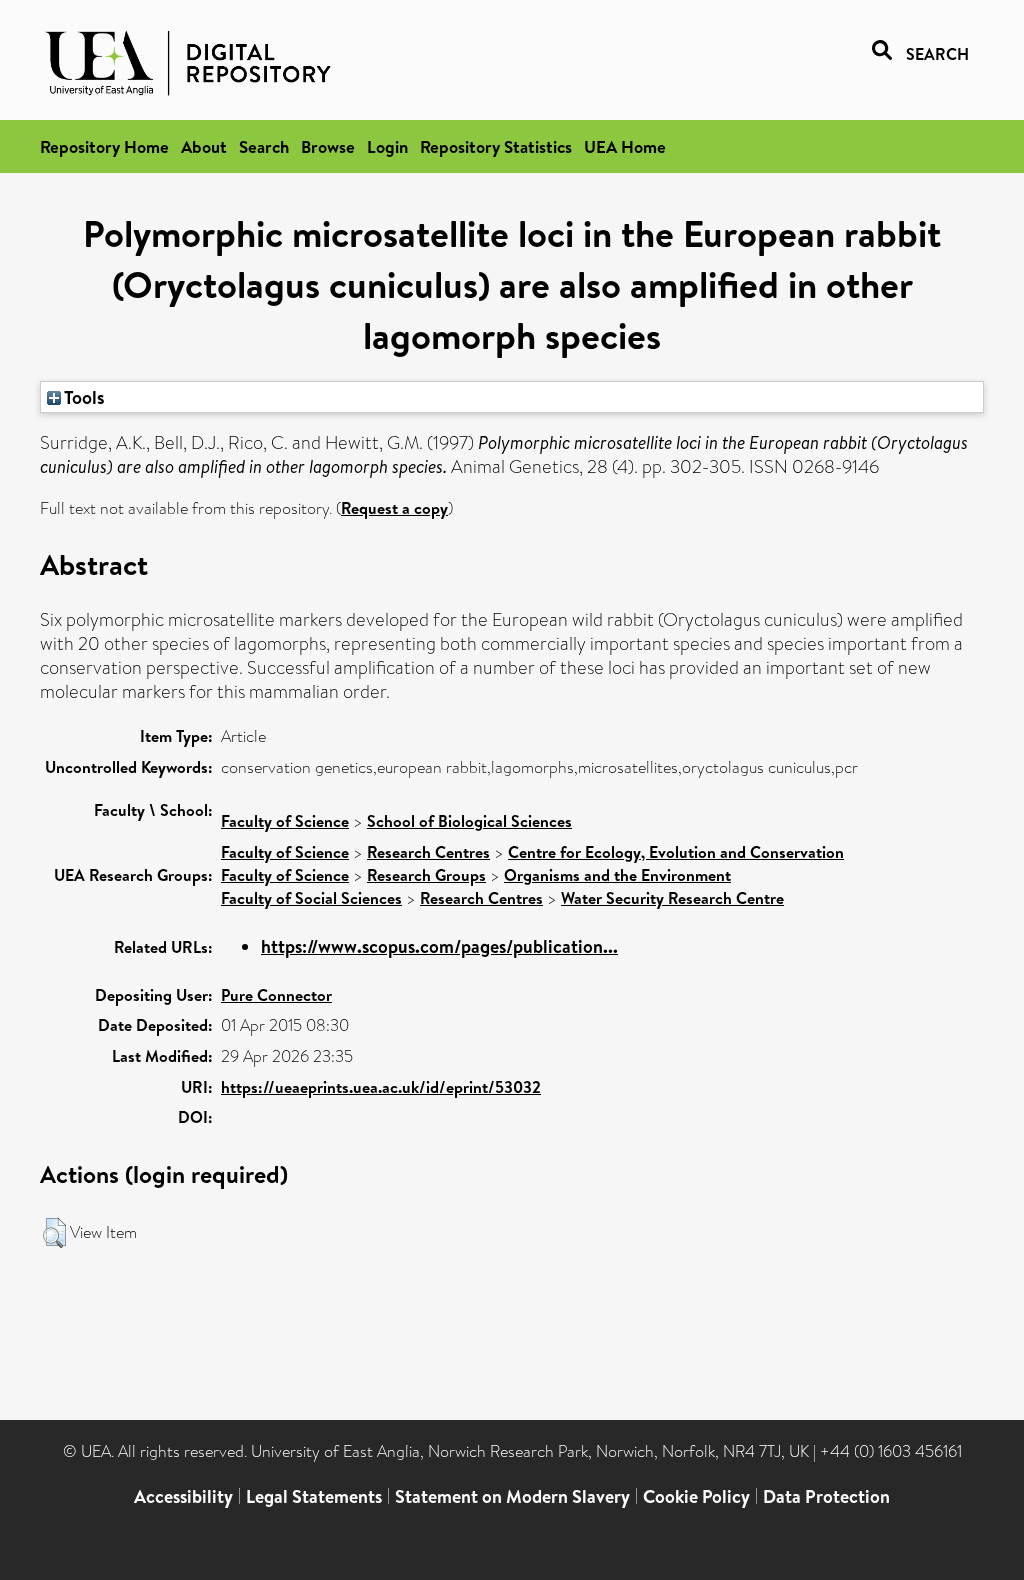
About (204, 146)
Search (264, 146)
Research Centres (428, 852)
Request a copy (394, 508)
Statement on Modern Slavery (512, 1496)
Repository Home (104, 146)
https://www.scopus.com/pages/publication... (439, 946)
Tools (83, 397)
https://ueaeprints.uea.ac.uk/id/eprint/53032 (381, 1087)
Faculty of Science (285, 821)
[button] (54, 1233)
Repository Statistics (496, 146)
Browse (328, 146)
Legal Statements (314, 1496)
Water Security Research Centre (672, 898)
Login (387, 146)
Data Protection (826, 1496)
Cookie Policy (696, 1496)
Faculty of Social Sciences (311, 898)
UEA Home (625, 146)
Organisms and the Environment (617, 875)
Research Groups (426, 875)
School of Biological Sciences (469, 821)
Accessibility (183, 1496)
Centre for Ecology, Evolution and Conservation (676, 852)
